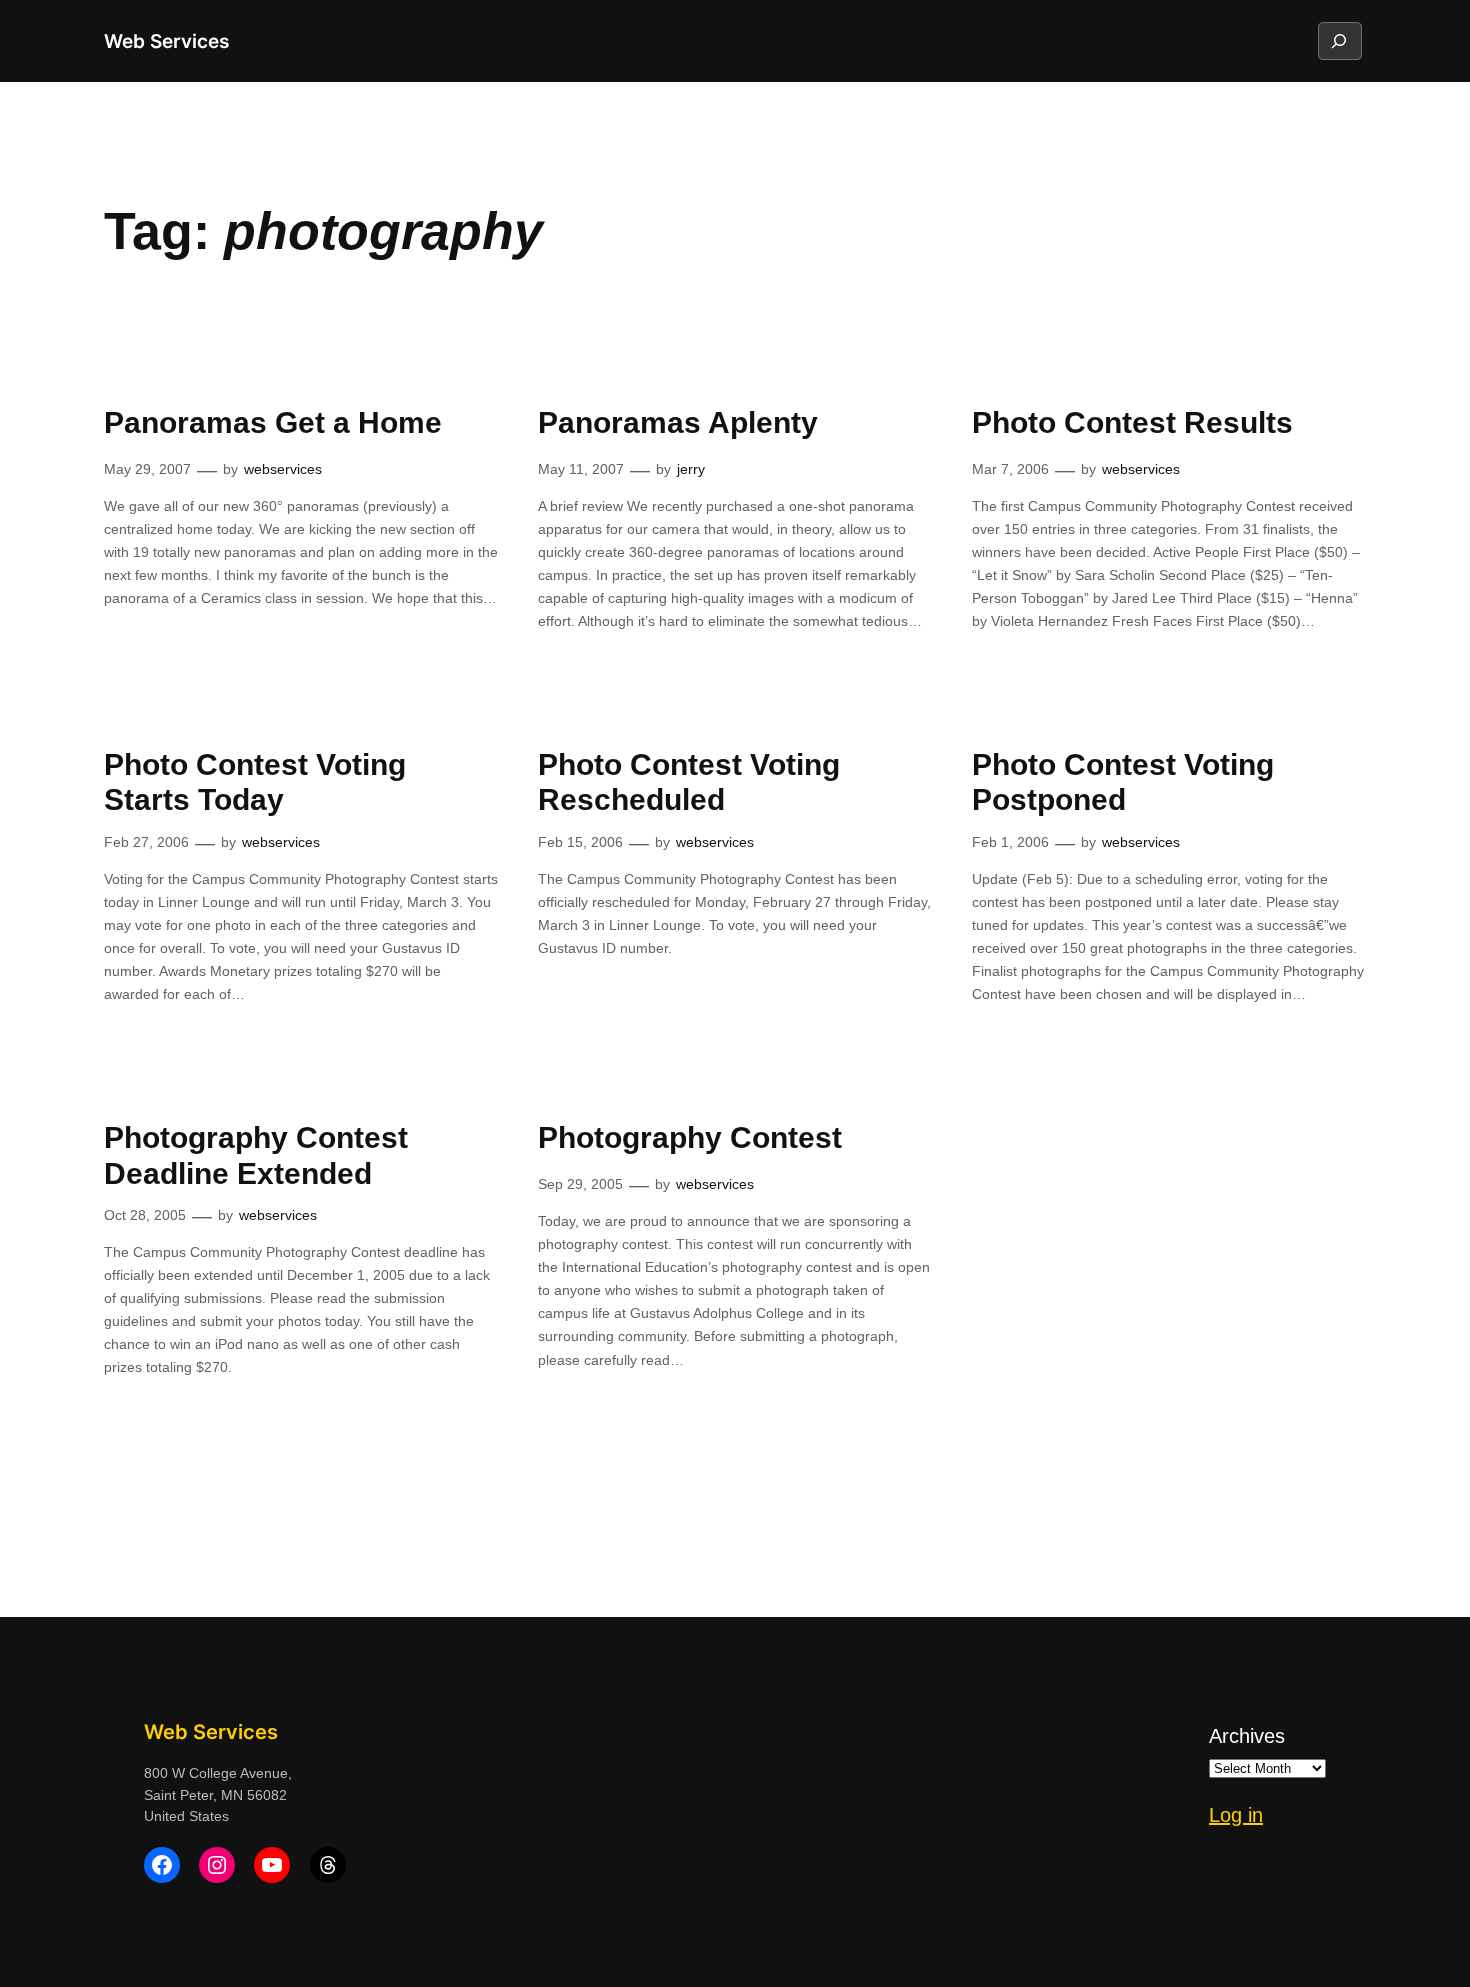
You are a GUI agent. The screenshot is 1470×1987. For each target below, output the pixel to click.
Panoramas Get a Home (273, 422)
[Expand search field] (1339, 41)
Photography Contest (690, 1137)
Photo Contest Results (1132, 422)
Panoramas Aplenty (678, 422)
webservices (283, 469)
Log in (1236, 1815)
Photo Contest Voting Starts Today (255, 782)
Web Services (166, 41)
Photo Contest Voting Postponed (1123, 782)
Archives (1247, 1736)
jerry (691, 469)
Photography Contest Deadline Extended (256, 1155)
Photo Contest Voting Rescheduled (689, 782)
